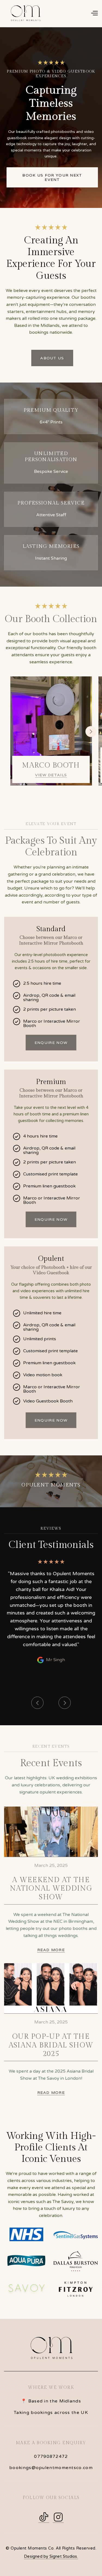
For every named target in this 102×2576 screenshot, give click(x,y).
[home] (25, 13)
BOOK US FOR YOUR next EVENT (52, 177)
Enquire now (51, 1043)
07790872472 (51, 2456)
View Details (51, 775)
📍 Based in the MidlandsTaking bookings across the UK (51, 2407)
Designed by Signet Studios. (51, 2556)
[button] (94, 13)
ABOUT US (52, 358)
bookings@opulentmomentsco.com (51, 2468)
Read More (51, 1950)
